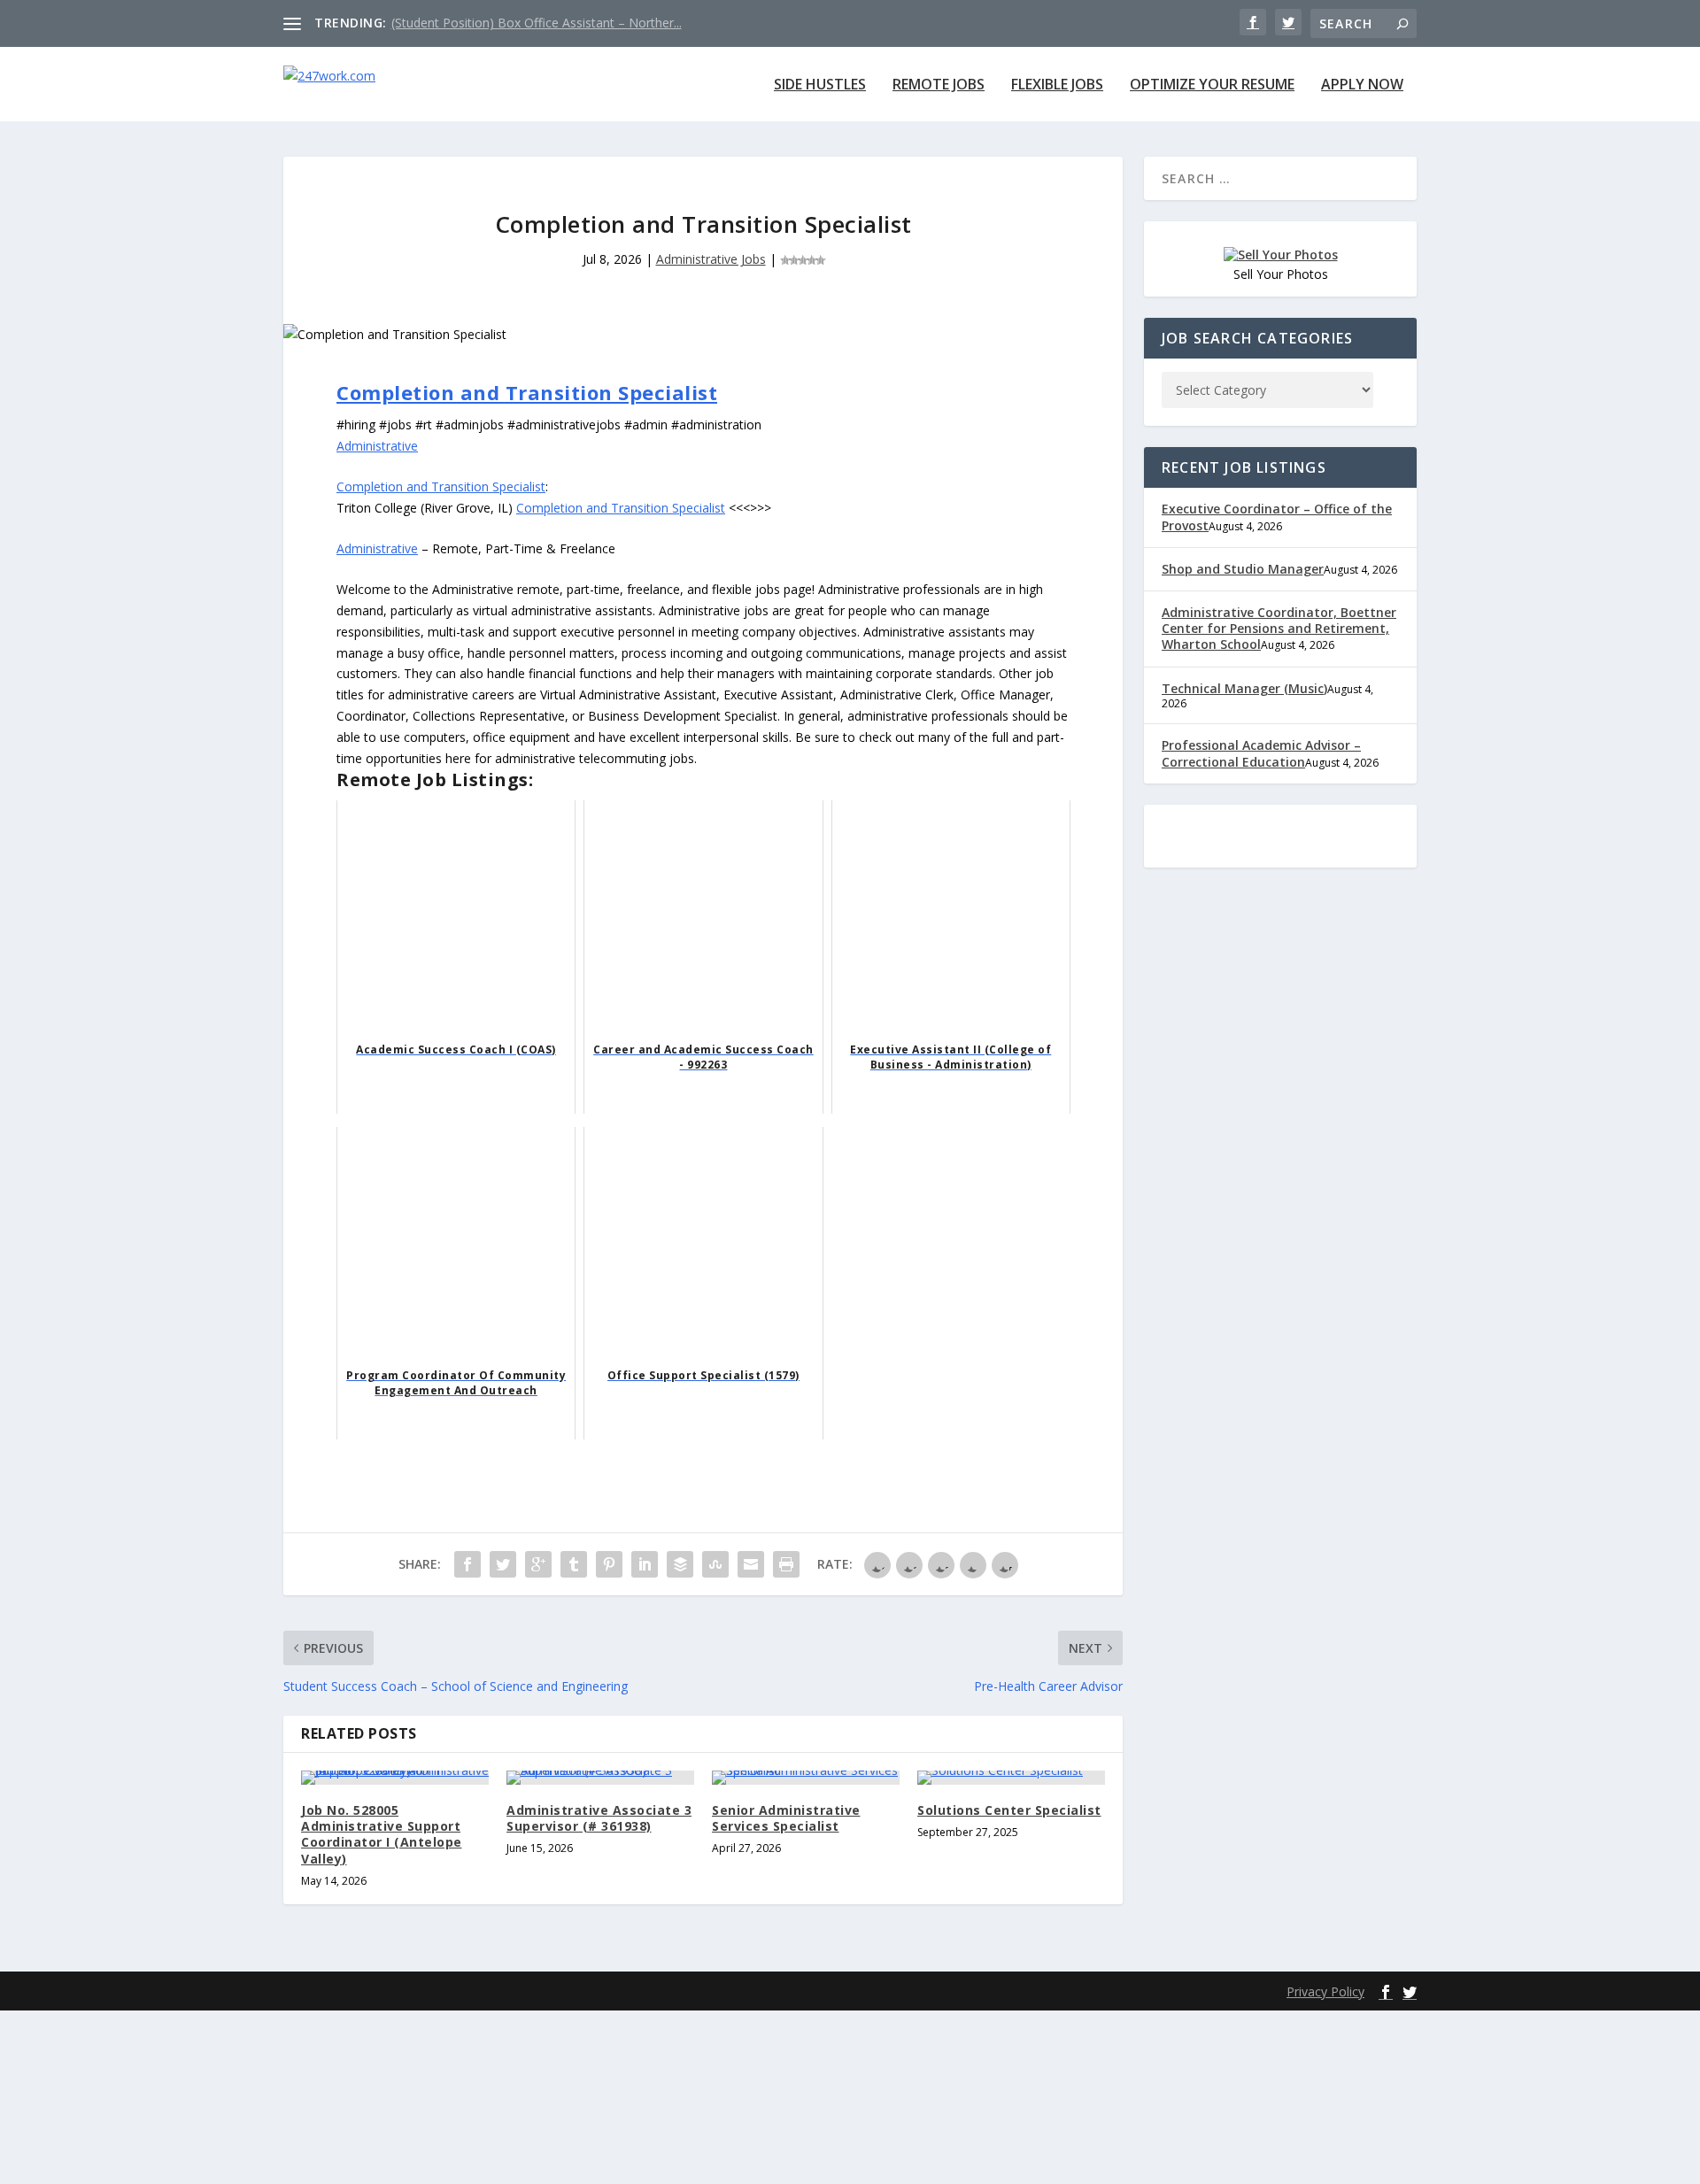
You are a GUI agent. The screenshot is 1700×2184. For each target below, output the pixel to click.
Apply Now (1362, 85)
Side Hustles (820, 85)
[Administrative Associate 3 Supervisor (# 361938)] (600, 1778)
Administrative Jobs (711, 259)
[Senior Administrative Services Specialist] (806, 1778)
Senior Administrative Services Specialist (786, 1818)
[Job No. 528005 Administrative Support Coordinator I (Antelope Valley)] (395, 1778)
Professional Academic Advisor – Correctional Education (1261, 753)
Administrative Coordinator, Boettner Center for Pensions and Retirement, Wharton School (1279, 628)
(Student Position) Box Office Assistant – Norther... (537, 23)
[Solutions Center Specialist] (1011, 1778)
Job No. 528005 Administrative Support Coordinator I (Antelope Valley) (382, 1834)
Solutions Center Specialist (1009, 1810)
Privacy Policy (1325, 1991)
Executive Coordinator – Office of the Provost (1277, 517)
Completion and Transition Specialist (527, 392)
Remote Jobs (939, 85)
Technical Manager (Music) (1244, 688)
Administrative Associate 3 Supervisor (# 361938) (599, 1818)
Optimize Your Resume (1212, 85)
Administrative (377, 446)
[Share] (467, 1564)
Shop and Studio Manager (1243, 569)
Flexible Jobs (1057, 85)
